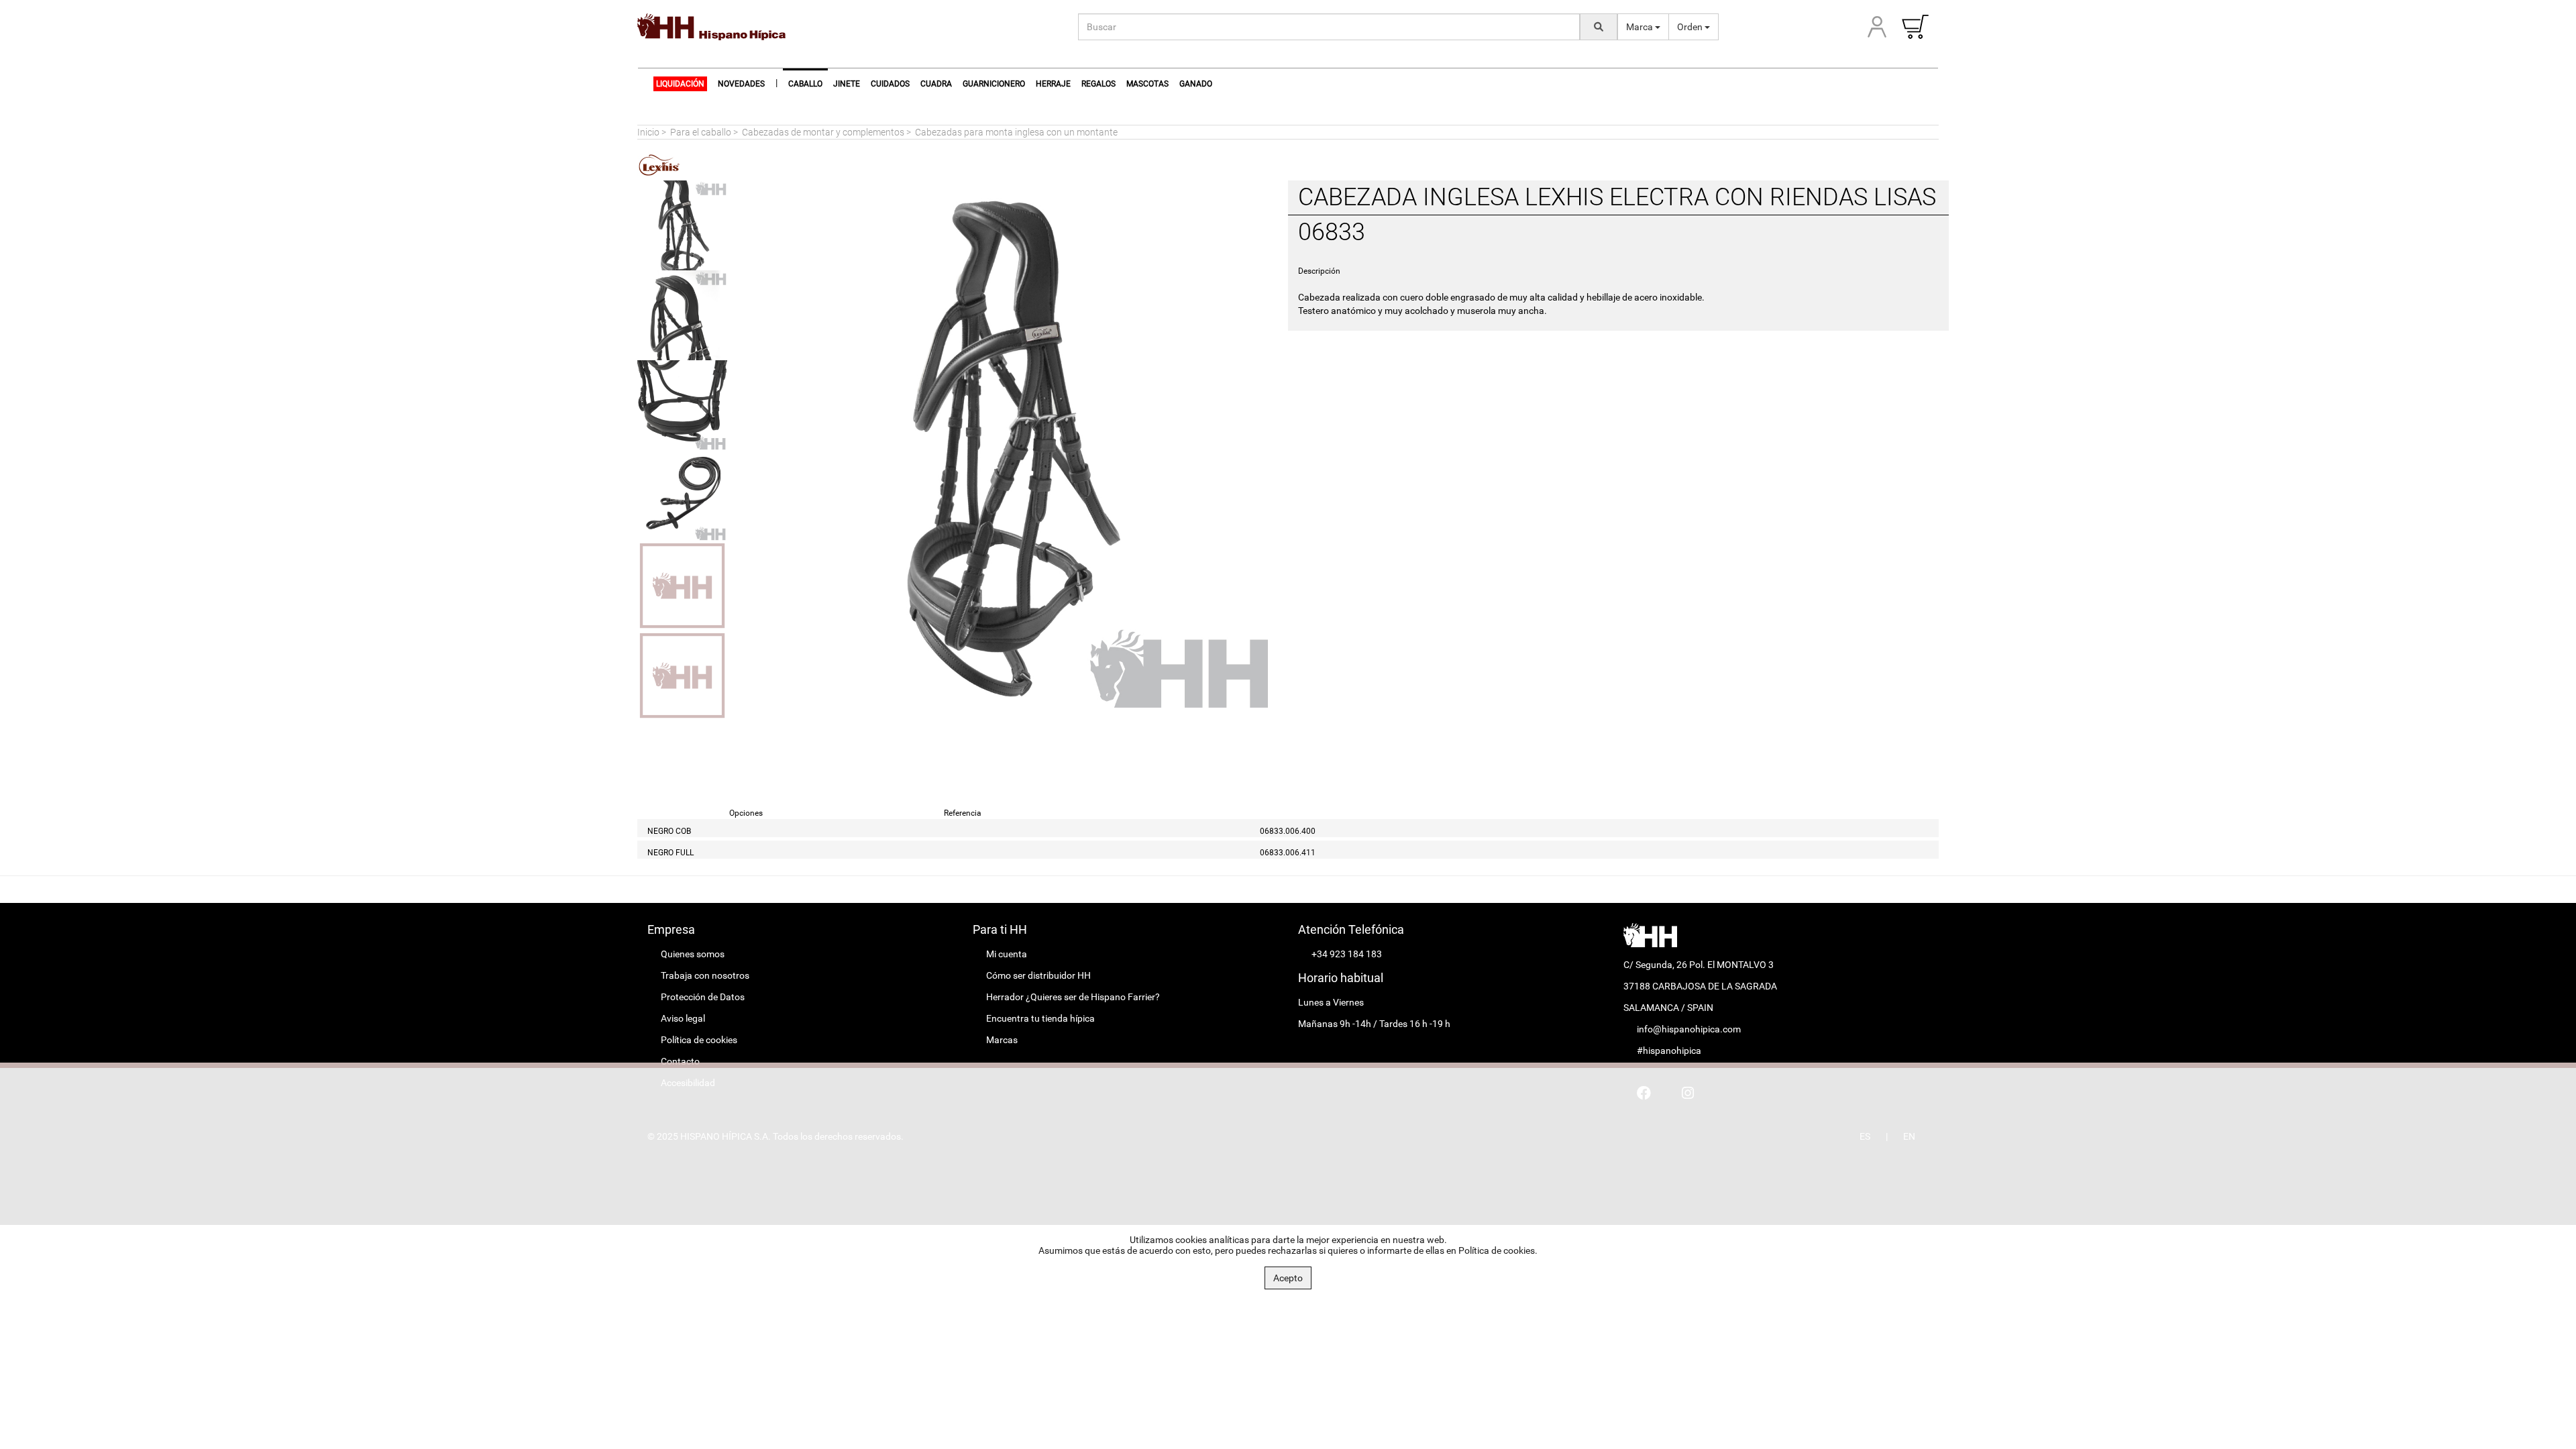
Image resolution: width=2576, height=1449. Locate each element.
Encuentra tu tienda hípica (1040, 1018)
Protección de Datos (703, 997)
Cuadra (936, 84)
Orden (1691, 27)
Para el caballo (701, 132)
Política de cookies (699, 1040)
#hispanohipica (1669, 1051)
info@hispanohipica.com (1689, 1029)
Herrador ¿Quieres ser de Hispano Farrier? (1073, 997)
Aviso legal (683, 1018)
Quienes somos (693, 954)
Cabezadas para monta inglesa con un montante (1016, 132)
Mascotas (1147, 84)
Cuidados (890, 84)
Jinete (847, 84)
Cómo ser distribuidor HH (1038, 975)
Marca (1641, 27)
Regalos (1098, 84)
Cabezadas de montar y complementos (823, 132)
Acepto (1288, 1278)
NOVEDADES (741, 84)
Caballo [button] (805, 84)
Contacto (680, 1061)
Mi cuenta (1007, 954)
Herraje (1053, 84)
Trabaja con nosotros (705, 975)
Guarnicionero (994, 84)
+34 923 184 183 (1347, 954)
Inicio (648, 132)
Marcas (1002, 1040)
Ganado (1196, 84)
